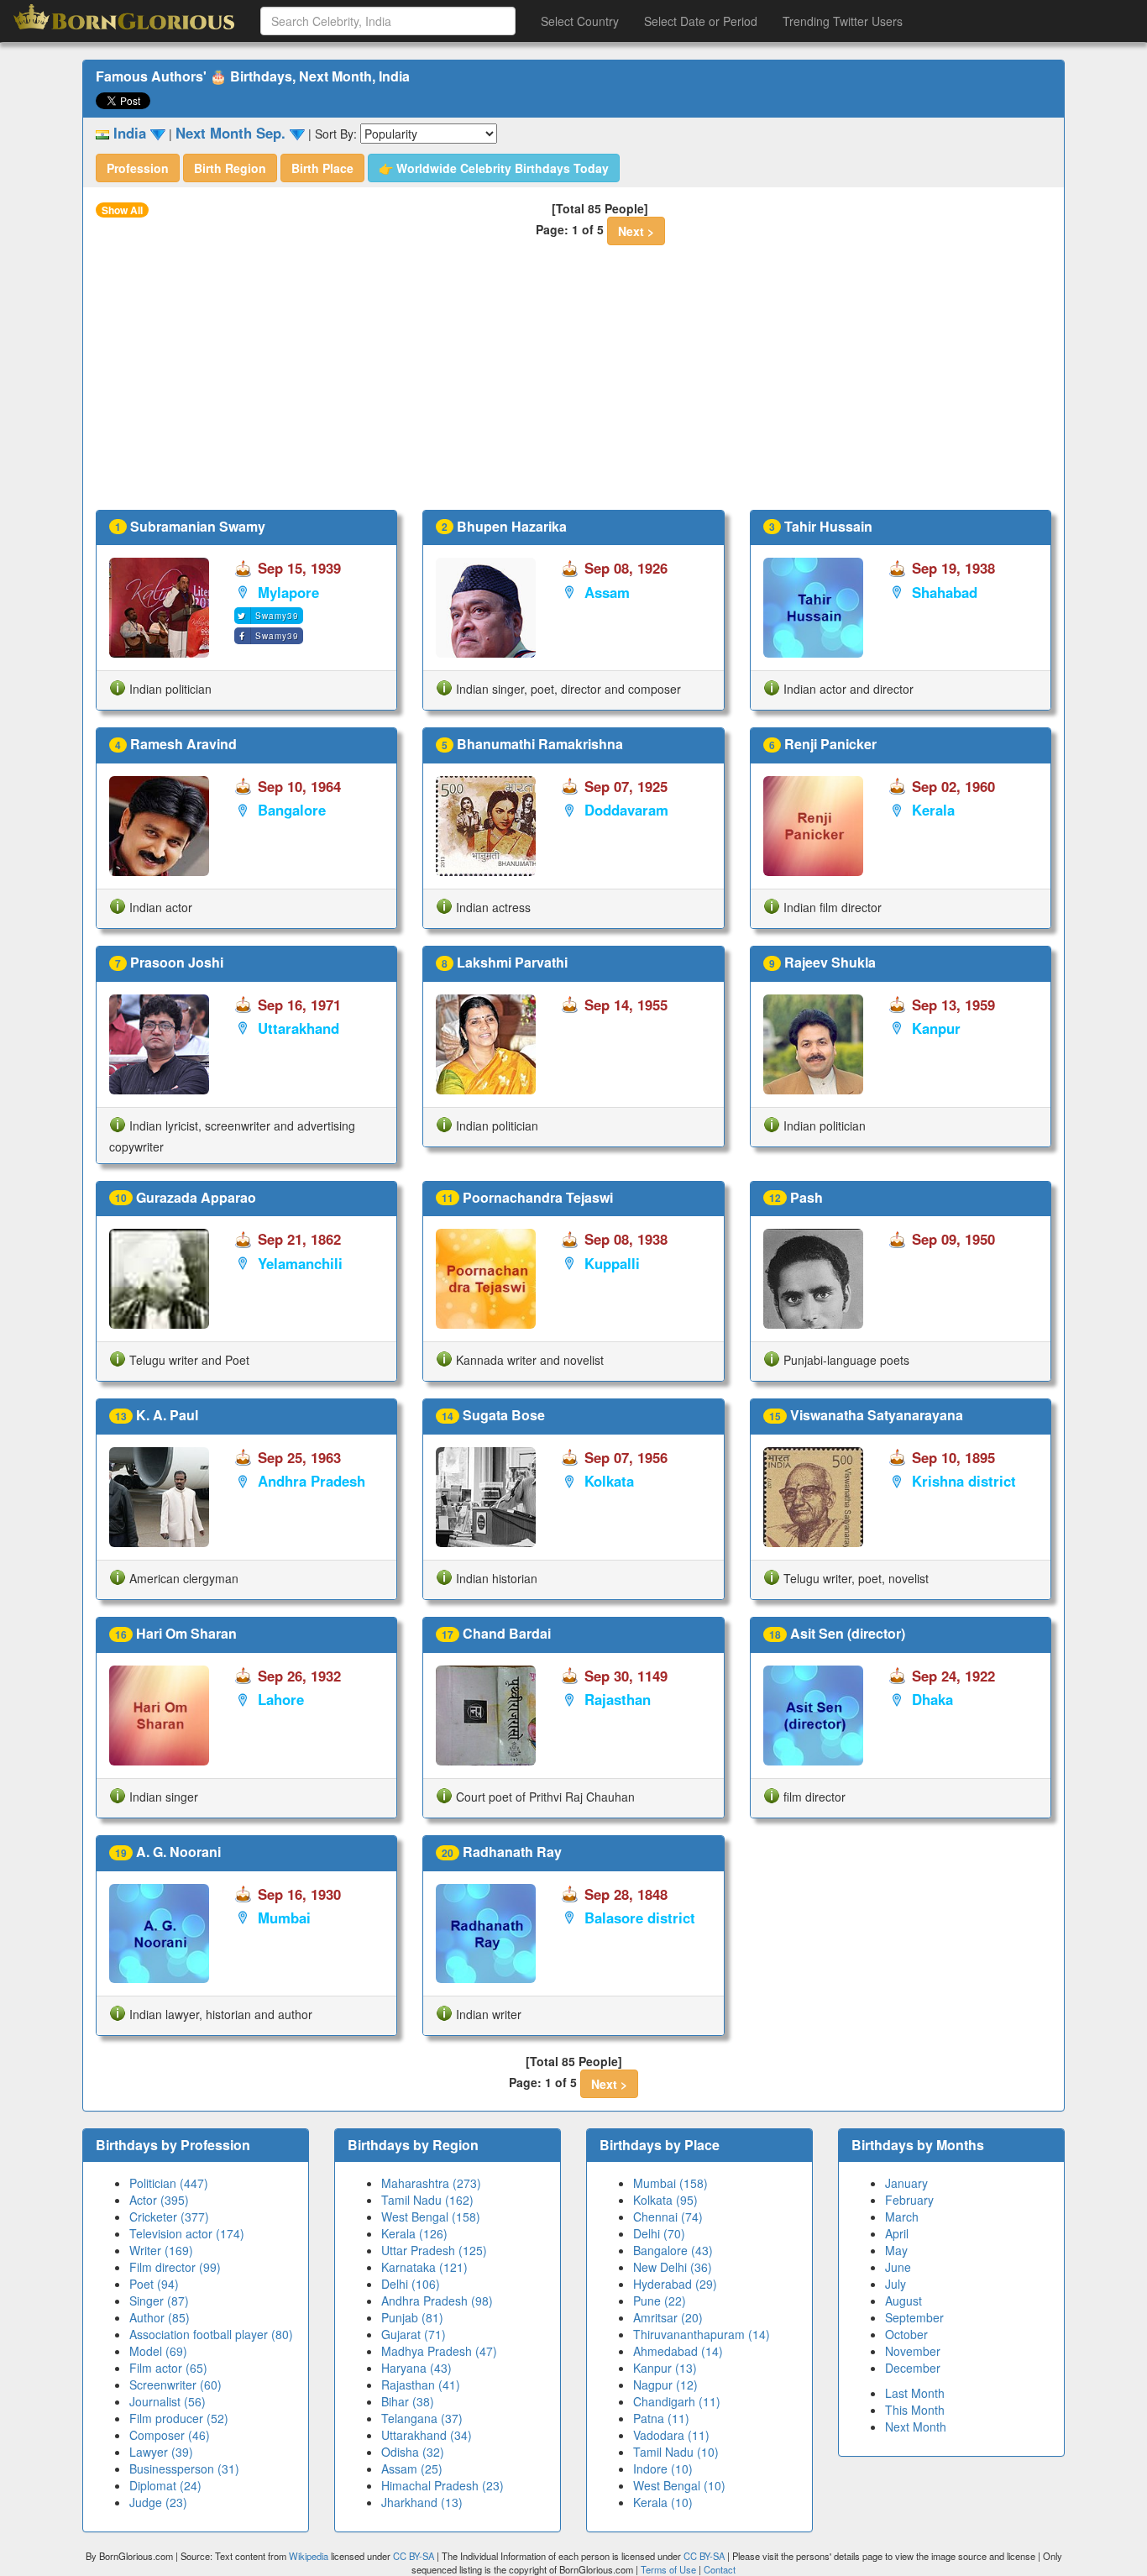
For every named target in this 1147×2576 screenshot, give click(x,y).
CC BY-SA (414, 2556)
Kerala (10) (663, 2502)
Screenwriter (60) (175, 2385)
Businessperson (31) (184, 2468)
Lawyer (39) (161, 2452)
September (914, 2317)
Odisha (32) (413, 2452)
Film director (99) (175, 2267)
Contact (720, 2569)
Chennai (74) (668, 2217)
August (903, 2301)
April (897, 2233)
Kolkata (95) (665, 2200)
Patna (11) (661, 2418)
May (896, 2250)
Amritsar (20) (668, 2317)
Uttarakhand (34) (427, 2435)
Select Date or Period (701, 21)
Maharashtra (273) (431, 2183)
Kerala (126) (414, 2233)
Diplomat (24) (165, 2485)
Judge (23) (158, 2502)
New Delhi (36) (673, 2267)
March (902, 2217)
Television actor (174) (187, 2233)
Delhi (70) (659, 2233)
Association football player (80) (211, 2334)
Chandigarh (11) (677, 2401)
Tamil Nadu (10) (676, 2452)
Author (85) (160, 2317)
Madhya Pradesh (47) (439, 2351)
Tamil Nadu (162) (427, 2200)
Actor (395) (159, 2200)
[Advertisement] (573, 384)
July (896, 2284)
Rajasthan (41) (421, 2385)
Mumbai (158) (670, 2183)
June (898, 2267)
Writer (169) (161, 2250)
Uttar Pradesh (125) (434, 2250)
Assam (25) (412, 2468)
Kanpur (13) (665, 2368)
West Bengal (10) (679, 2485)
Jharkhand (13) (422, 2502)
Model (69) (158, 2351)
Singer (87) (159, 2301)
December (913, 2368)
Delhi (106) (411, 2284)
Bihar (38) (408, 2401)
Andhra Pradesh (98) (437, 2301)
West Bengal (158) (431, 2217)
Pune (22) (660, 2301)
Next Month (916, 2426)
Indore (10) (663, 2468)
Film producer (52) (179, 2418)
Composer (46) (170, 2435)
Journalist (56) (168, 2401)
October (906, 2334)
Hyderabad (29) (675, 2284)
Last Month (915, 2393)
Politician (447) (169, 2183)
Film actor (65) (168, 2368)
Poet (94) (154, 2284)
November (913, 2351)
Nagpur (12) (665, 2385)
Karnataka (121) (424, 2267)
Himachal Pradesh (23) (443, 2485)
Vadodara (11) (671, 2435)
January (906, 2183)
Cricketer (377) (169, 2217)
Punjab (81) (412, 2317)
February (909, 2200)
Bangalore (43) (673, 2250)
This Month (915, 2410)
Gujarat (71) (414, 2334)
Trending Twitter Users (843, 21)
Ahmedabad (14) (678, 2351)
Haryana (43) (416, 2368)
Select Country (580, 21)
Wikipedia (309, 2556)
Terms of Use (670, 2569)
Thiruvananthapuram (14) (702, 2334)
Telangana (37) (422, 2418)
